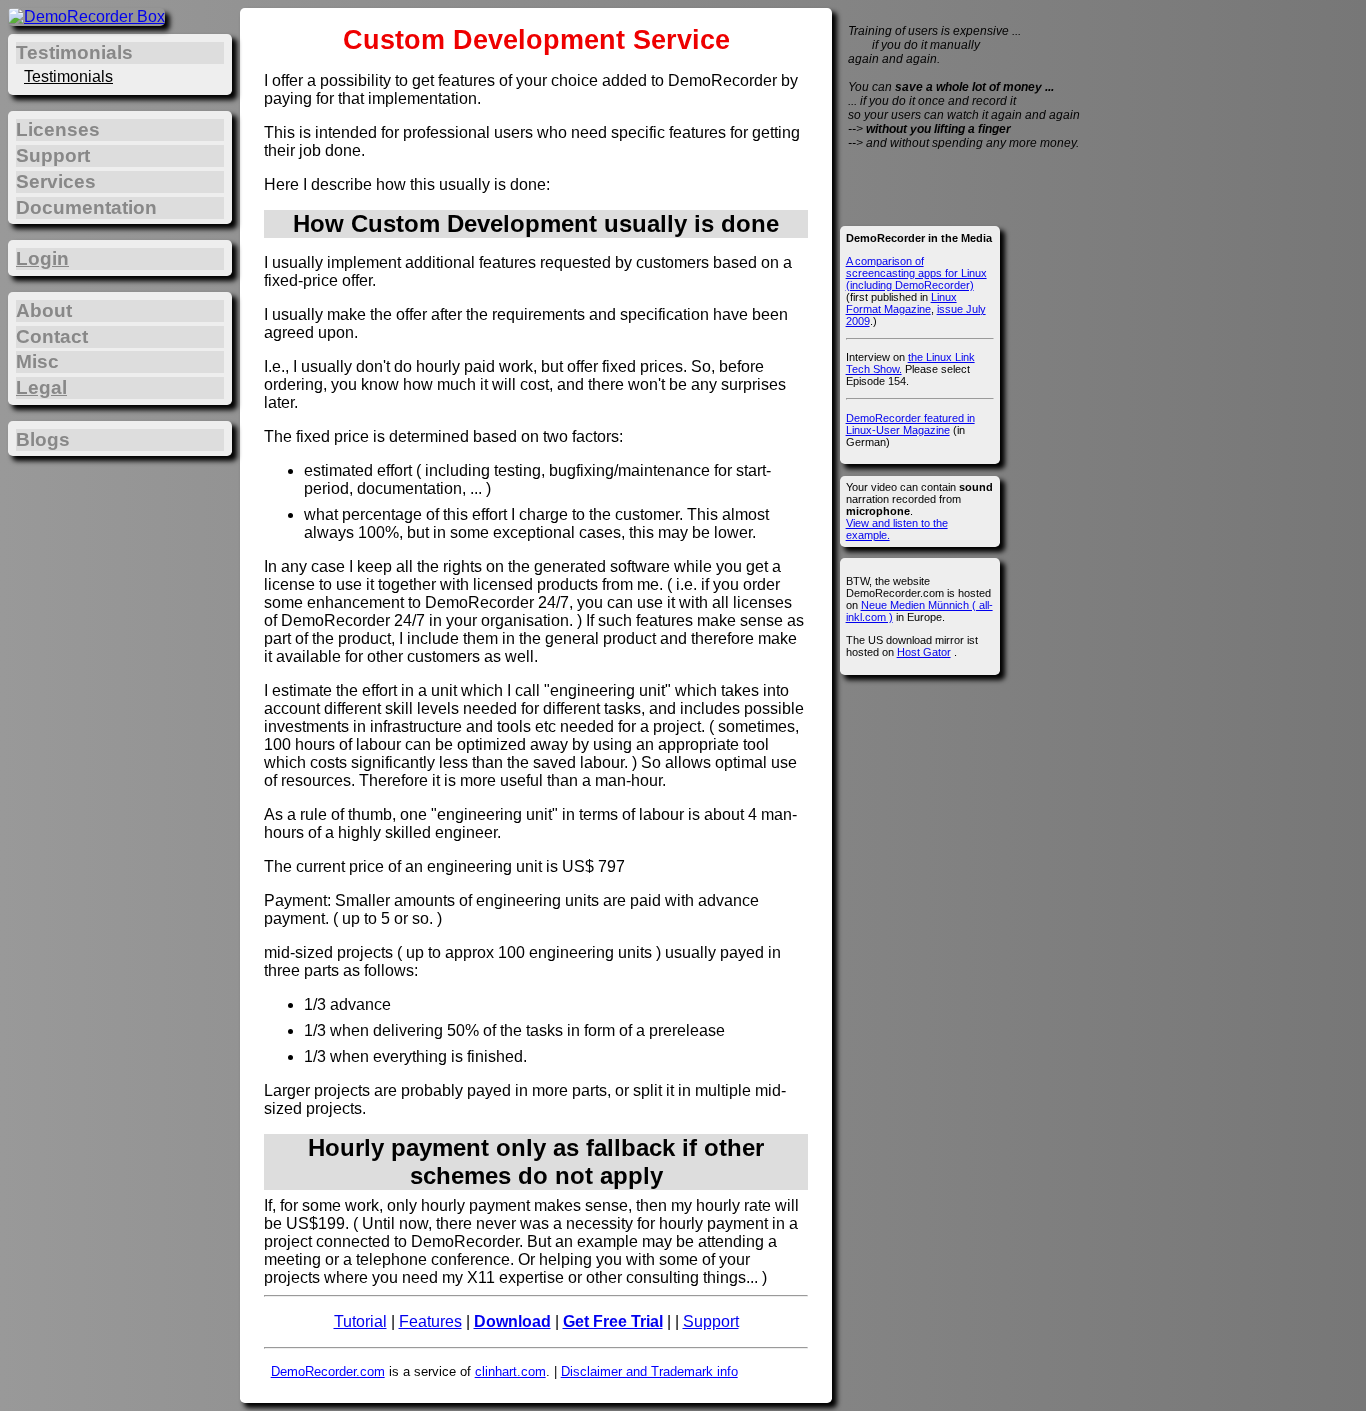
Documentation (86, 207)
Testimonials (68, 76)
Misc (37, 361)
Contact (52, 336)
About (44, 310)
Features (430, 1321)
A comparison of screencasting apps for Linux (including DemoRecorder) (916, 273)
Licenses (58, 129)
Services (56, 181)
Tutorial (360, 1321)
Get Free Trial (613, 1321)
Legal (41, 387)
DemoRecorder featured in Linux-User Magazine (910, 424)
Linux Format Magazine (901, 303)
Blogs (43, 439)
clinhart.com (510, 1371)
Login (42, 258)
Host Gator (924, 652)
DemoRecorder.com (328, 1371)
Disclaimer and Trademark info (649, 1371)
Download (512, 1321)
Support (711, 1321)
